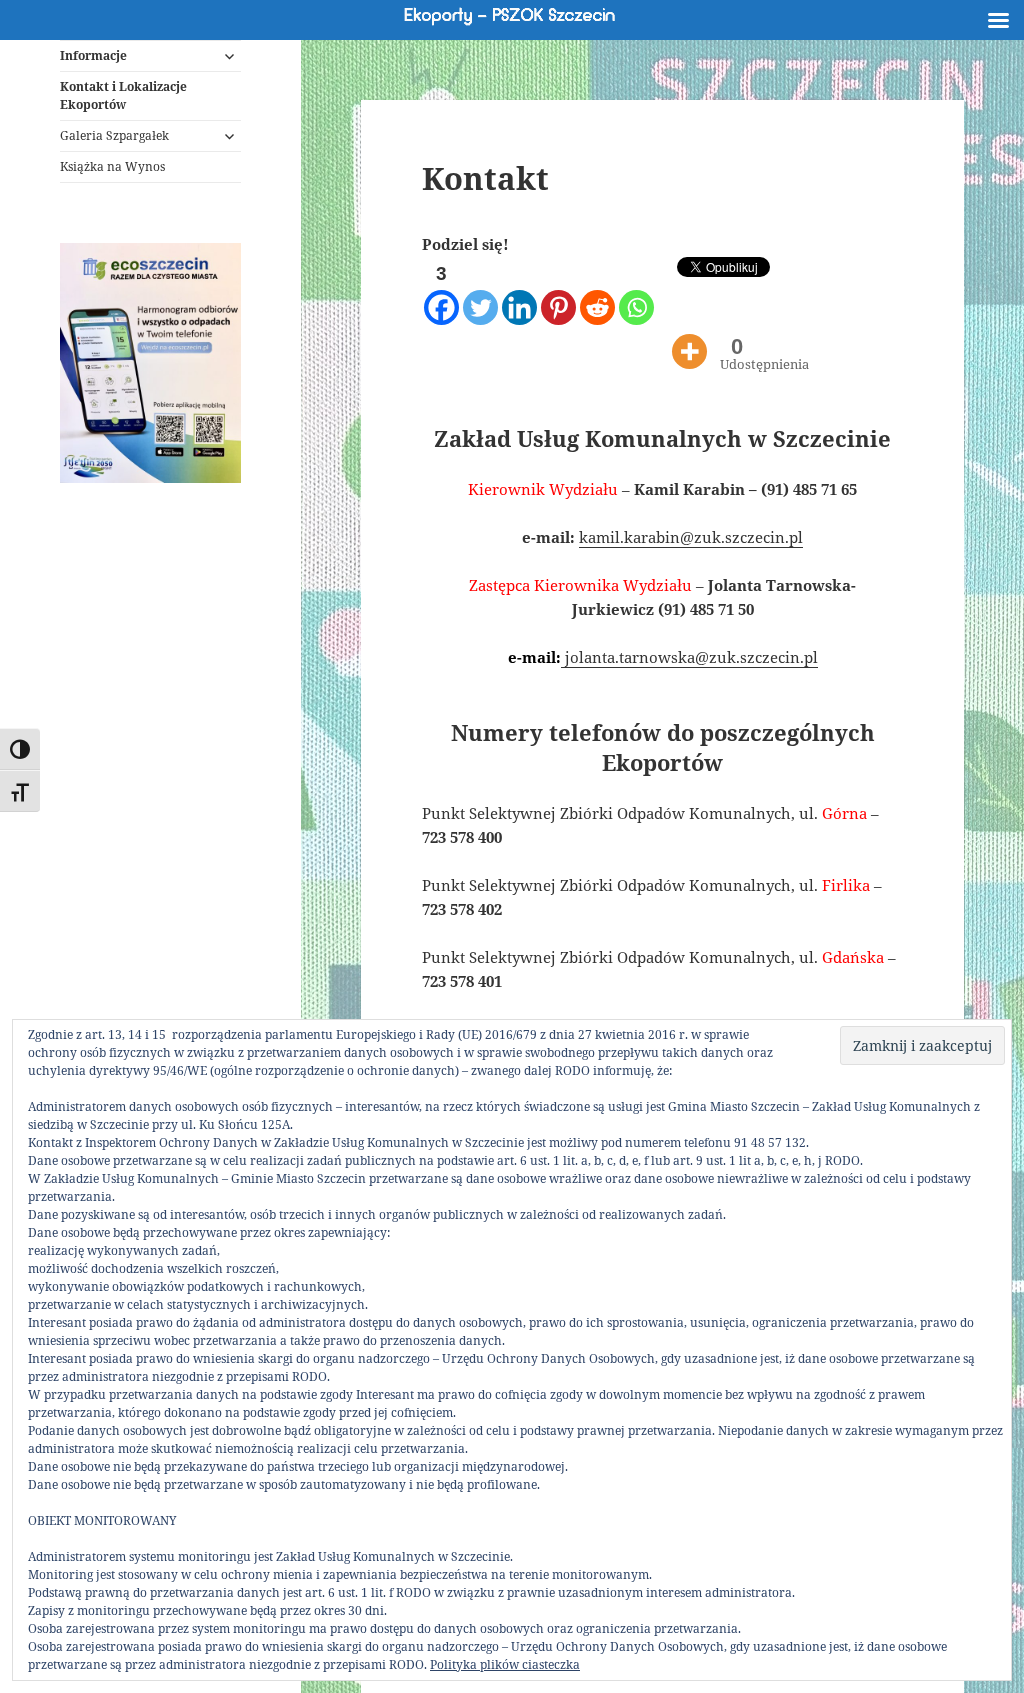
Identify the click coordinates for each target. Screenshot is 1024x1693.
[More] (689, 336)
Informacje (93, 55)
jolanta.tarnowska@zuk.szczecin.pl (689, 657)
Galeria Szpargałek (114, 135)
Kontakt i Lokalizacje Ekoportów (123, 95)
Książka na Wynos (112, 166)
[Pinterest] (558, 292)
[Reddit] (597, 292)
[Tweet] (673, 273)
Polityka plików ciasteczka (505, 1664)
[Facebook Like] (659, 297)
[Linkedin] (519, 292)
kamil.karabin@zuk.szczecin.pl (691, 537)
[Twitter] (480, 292)
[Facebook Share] (666, 297)
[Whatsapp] (636, 292)
